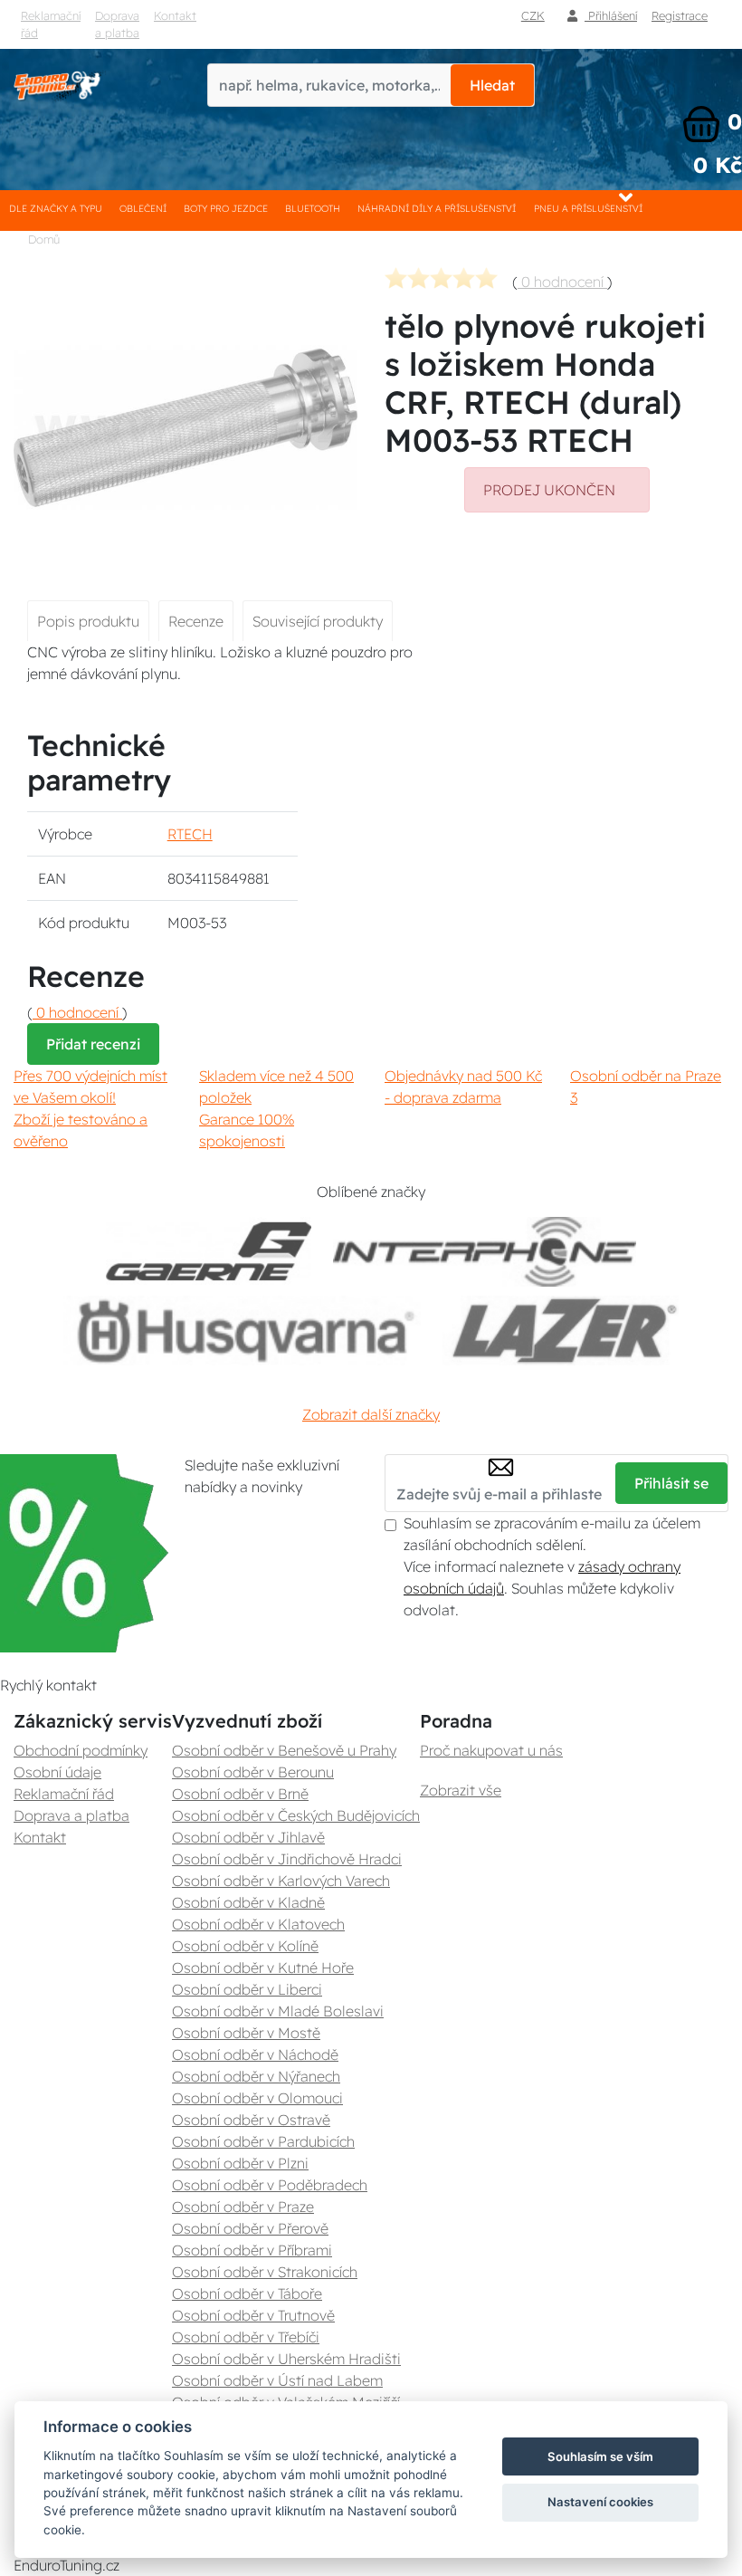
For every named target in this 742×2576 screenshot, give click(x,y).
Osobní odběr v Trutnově (253, 2315)
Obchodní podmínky (81, 1750)
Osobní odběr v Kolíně (245, 1946)
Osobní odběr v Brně (240, 1794)
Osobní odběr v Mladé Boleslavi (278, 2011)
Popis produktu (88, 621)
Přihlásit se (671, 1483)
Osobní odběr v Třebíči (246, 2337)
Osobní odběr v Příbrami (252, 2250)
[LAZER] (561, 1331)
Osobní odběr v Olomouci (257, 2098)
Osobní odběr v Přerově (250, 2228)
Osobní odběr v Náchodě (255, 2054)
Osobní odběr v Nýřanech (256, 2076)
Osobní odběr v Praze (243, 2207)
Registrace (680, 15)
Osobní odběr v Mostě (246, 2033)
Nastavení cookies (600, 2502)
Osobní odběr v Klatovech (258, 1924)
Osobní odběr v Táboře (247, 2294)
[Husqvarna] (242, 1331)
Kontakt (175, 15)
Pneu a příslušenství (588, 209)
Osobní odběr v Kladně (248, 1902)
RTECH (190, 834)
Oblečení (143, 209)
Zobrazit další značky (371, 1414)
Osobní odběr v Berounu (253, 1772)
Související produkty (318, 621)
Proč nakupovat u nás (491, 1750)
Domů (44, 239)
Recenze (196, 621)
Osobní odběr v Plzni (240, 2163)
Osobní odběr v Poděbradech (270, 2185)
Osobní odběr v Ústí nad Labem (277, 2380)
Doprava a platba (117, 24)
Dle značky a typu (56, 209)
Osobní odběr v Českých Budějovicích (296, 1815)
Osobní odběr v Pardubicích (263, 2141)
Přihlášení (611, 15)
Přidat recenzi (93, 1044)
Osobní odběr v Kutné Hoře (263, 1968)
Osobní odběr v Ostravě (251, 2120)
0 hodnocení (562, 282)
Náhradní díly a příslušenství (437, 209)
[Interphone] (485, 1252)
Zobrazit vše (461, 1790)
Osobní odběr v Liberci (247, 1989)
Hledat (492, 85)
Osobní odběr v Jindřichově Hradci (287, 1859)
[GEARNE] (209, 1252)
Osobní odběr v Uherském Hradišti (286, 2359)
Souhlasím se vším (600, 2456)
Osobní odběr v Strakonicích (265, 2272)
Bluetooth (313, 209)
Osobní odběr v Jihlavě (248, 1837)
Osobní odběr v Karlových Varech (281, 1881)
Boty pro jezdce (226, 209)
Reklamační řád (51, 24)
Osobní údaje (57, 1772)
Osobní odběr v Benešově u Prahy (284, 1750)
